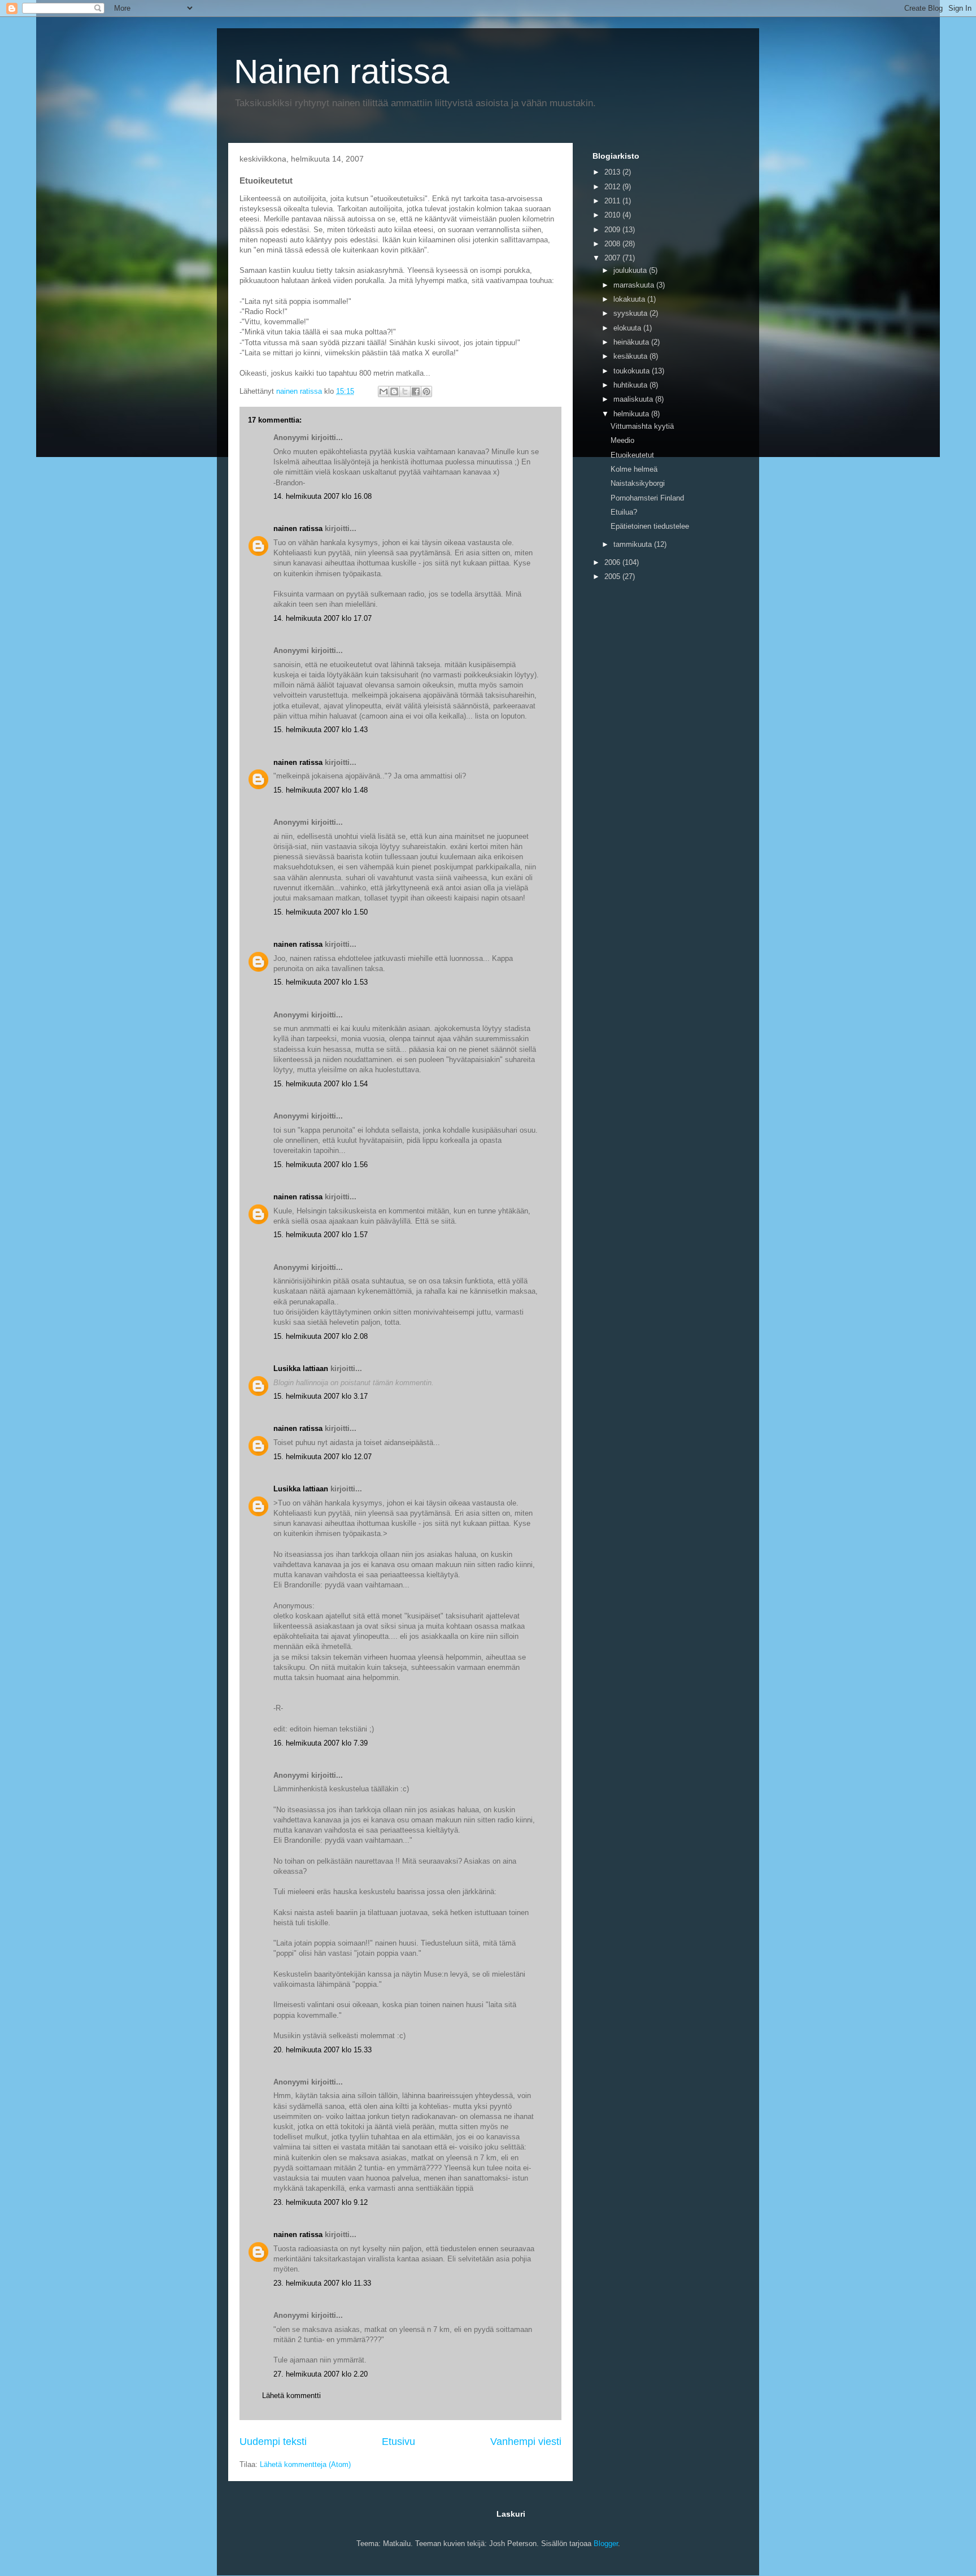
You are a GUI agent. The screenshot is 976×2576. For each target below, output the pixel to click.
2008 (613, 244)
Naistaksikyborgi (638, 483)
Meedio (622, 440)
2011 (613, 201)
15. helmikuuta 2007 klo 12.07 (323, 1457)
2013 (613, 172)
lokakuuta (630, 299)
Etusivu (398, 2442)
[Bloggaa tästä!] (394, 391)
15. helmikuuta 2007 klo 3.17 (321, 1396)
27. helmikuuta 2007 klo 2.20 (321, 2374)
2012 (613, 187)
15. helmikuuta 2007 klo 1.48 (321, 790)
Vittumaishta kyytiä (642, 426)
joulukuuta (631, 270)
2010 (613, 215)
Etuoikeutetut (632, 455)
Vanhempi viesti (526, 2442)
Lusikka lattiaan (301, 1368)
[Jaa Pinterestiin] (426, 391)
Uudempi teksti (273, 2442)
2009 (613, 230)
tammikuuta (634, 544)
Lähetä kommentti (291, 2396)
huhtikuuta (631, 385)
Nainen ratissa (341, 71)
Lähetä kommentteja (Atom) (305, 2464)
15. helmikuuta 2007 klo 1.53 (321, 982)
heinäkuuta (632, 342)
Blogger (606, 2544)
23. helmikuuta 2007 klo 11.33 (322, 2283)
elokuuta (628, 328)
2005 (613, 576)
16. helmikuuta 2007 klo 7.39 (321, 1743)
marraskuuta (635, 285)
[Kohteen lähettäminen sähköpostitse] (384, 391)
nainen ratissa (298, 528)
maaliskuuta (634, 399)
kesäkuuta (631, 356)
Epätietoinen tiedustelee (650, 526)
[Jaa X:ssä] (405, 391)
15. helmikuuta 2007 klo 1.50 (321, 912)
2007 (613, 258)
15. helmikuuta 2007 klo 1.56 (321, 1165)
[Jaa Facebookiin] (416, 391)
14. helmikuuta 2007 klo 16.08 (323, 496)
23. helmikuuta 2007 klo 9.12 (321, 2202)
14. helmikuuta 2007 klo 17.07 (323, 618)
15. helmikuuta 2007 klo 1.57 (321, 1235)
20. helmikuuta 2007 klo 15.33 (323, 2050)
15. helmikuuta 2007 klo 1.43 (321, 730)
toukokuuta (633, 371)
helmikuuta (632, 414)
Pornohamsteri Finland (647, 498)
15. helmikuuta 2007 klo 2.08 (321, 1336)
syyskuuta (631, 313)
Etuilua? (624, 512)
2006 (613, 562)
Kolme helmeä (634, 469)
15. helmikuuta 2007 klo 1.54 (321, 1084)
